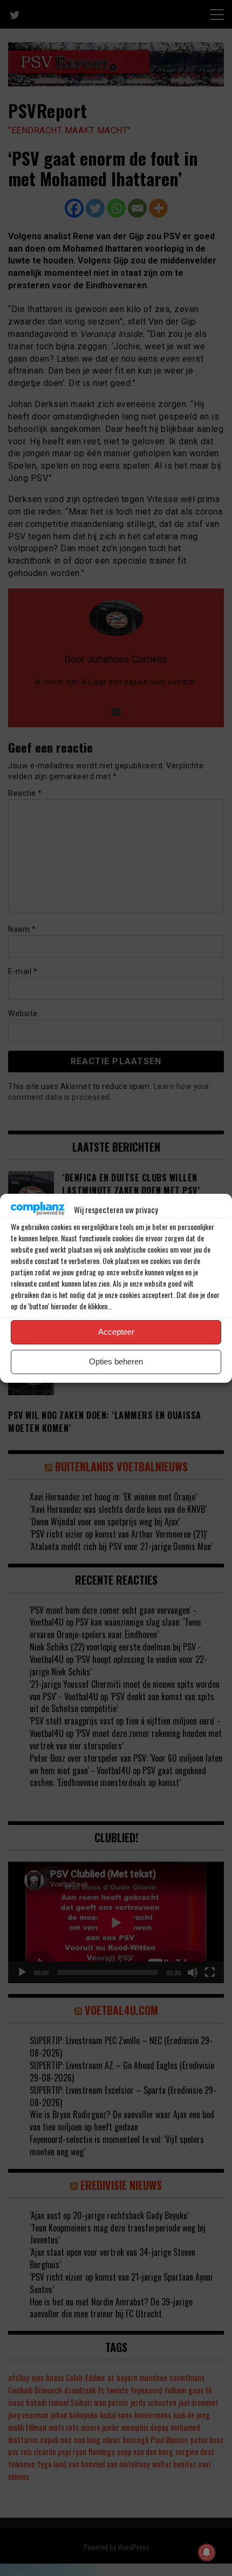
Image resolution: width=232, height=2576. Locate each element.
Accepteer (116, 1332)
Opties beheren (116, 1361)
